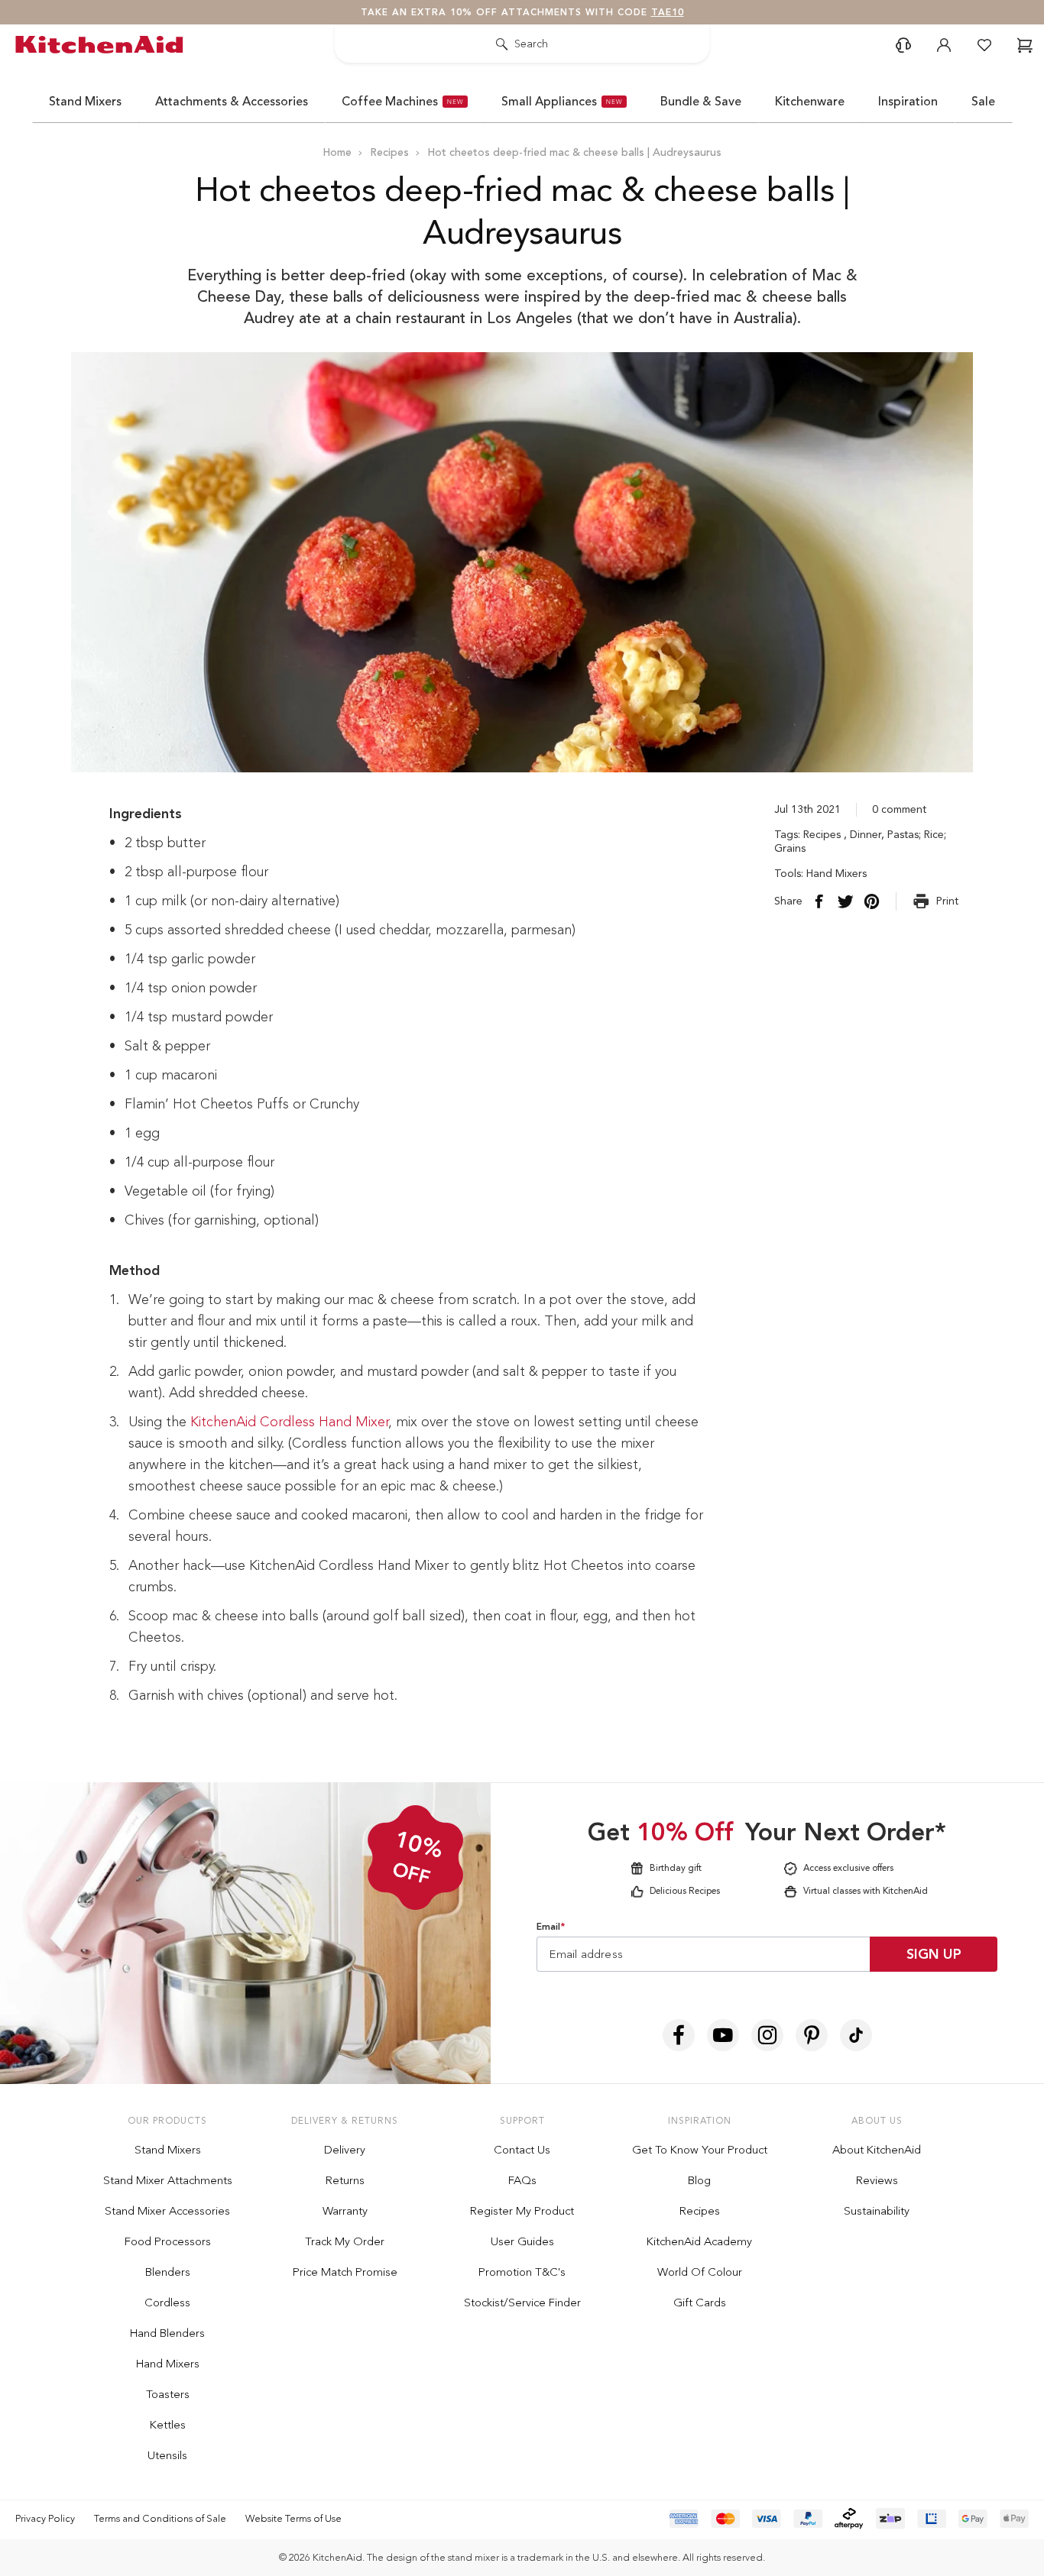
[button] (866, 1073)
